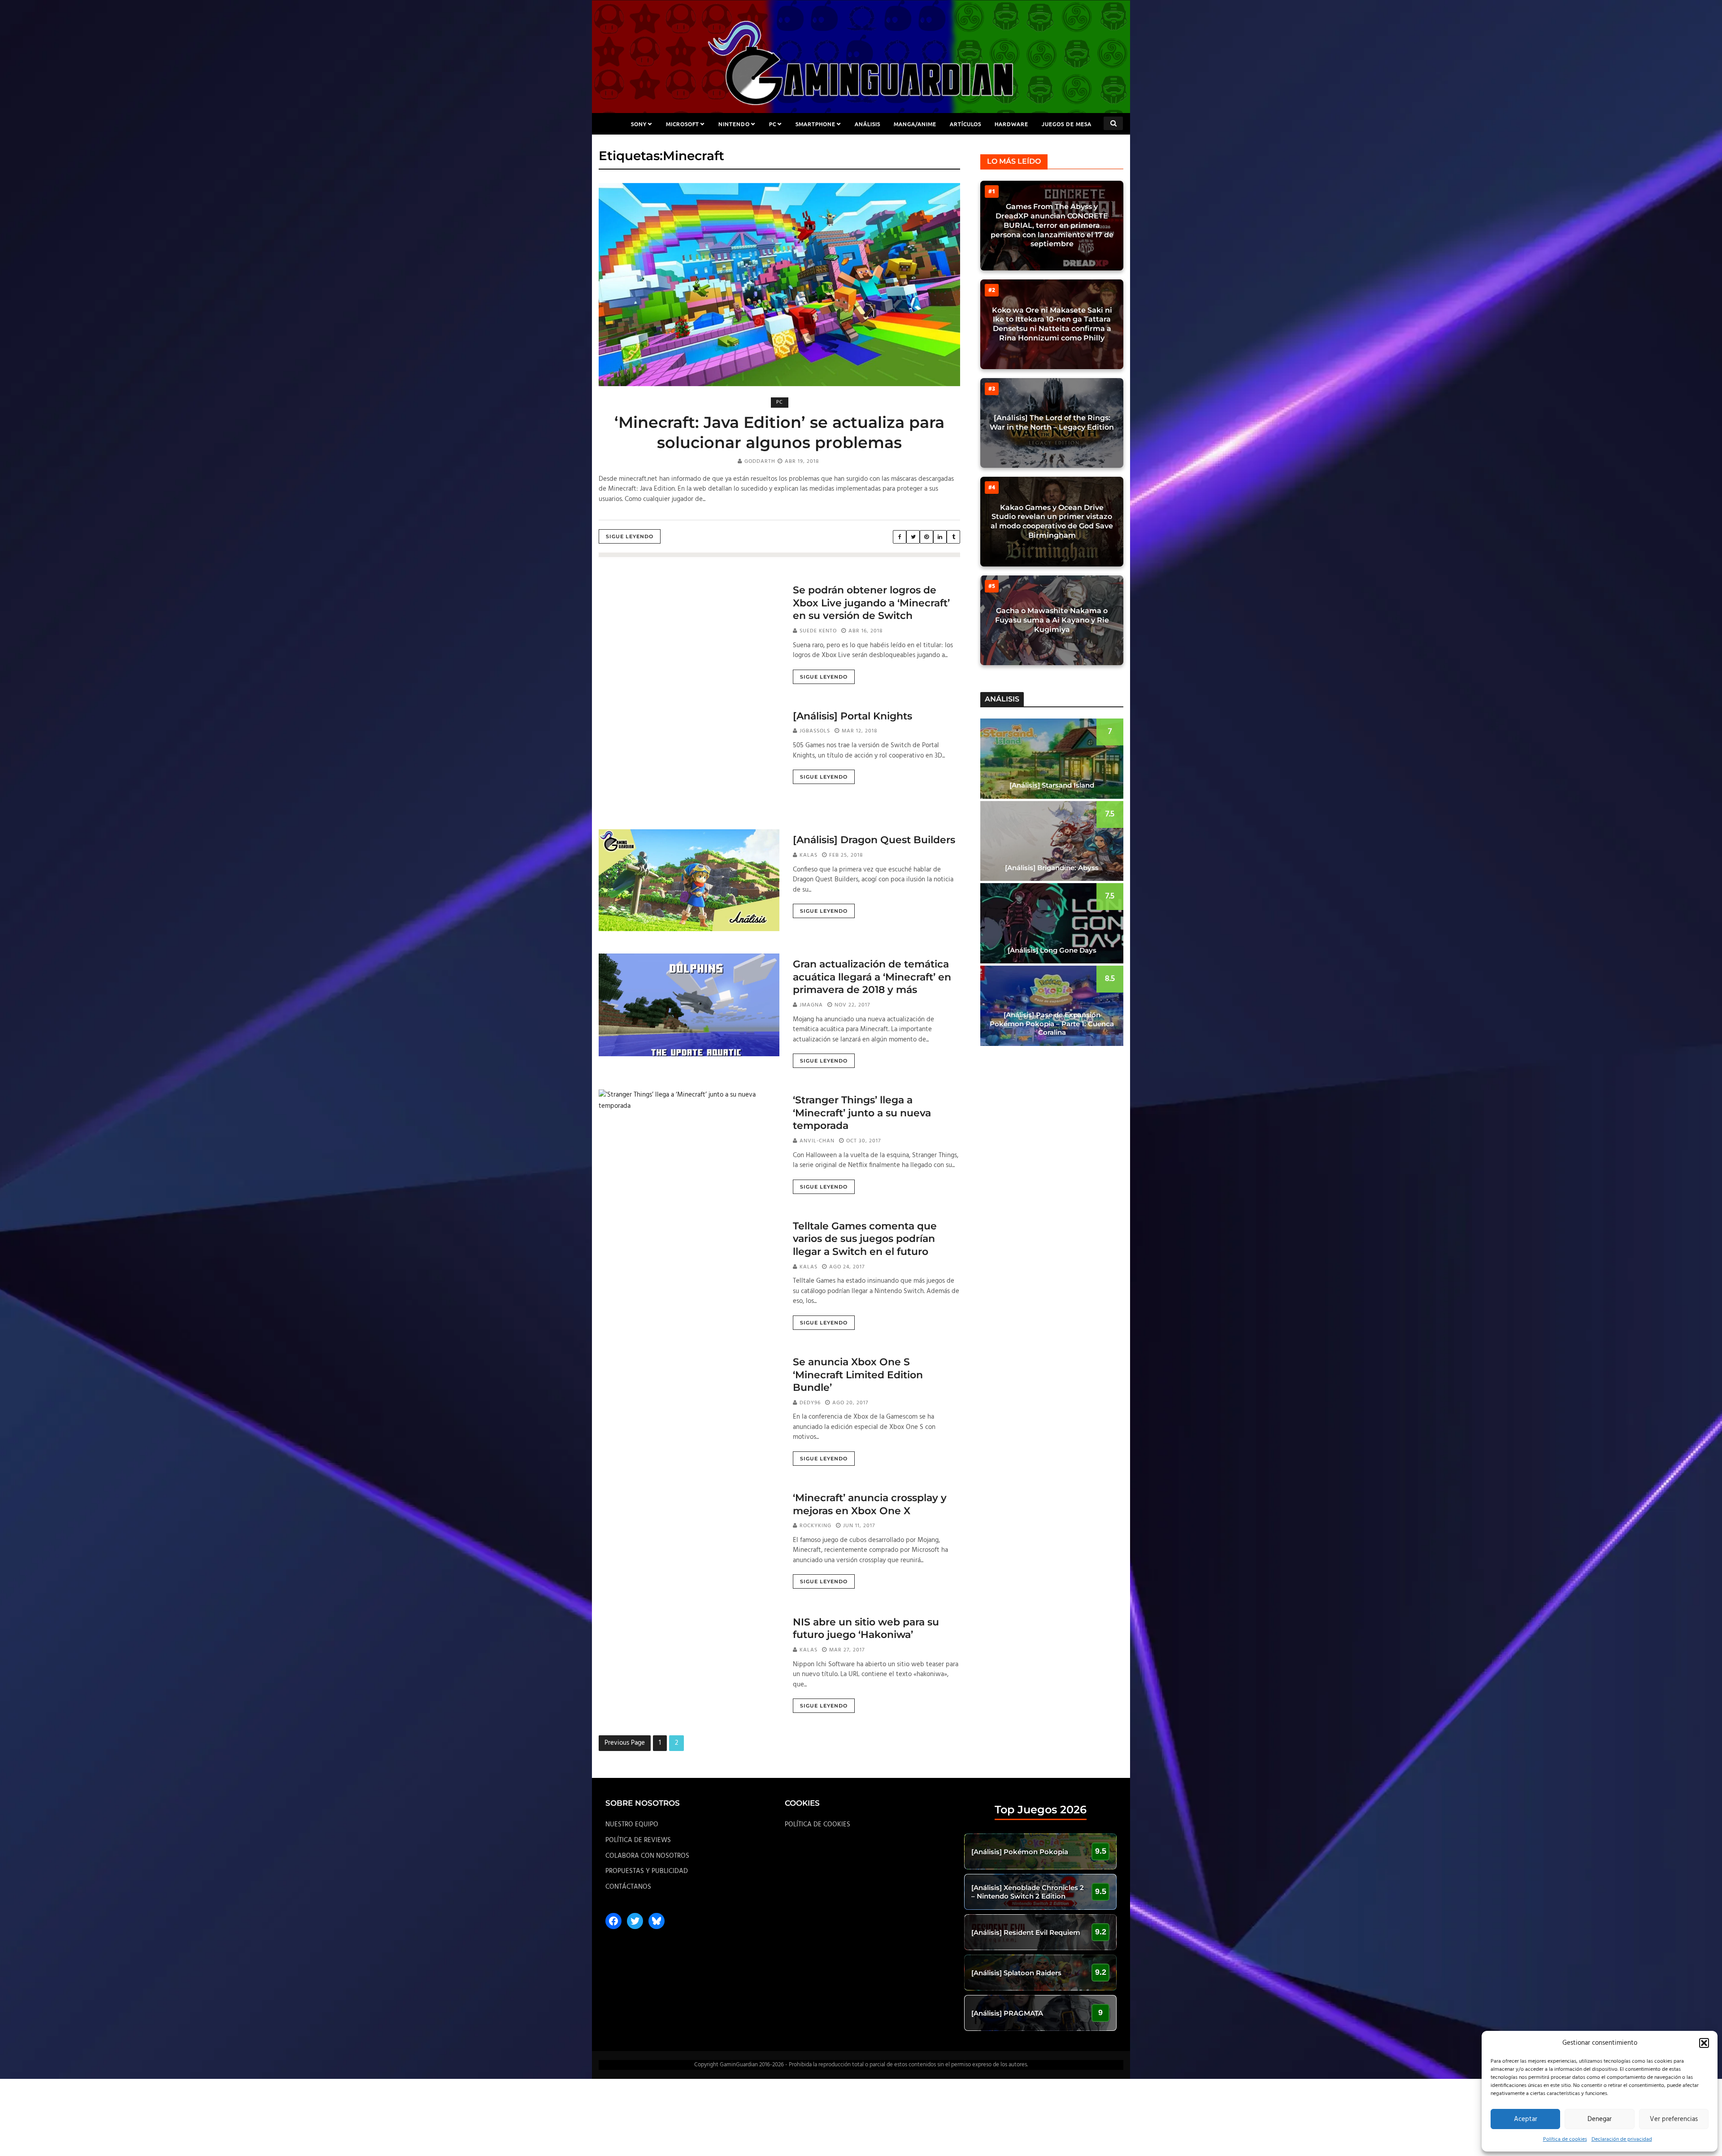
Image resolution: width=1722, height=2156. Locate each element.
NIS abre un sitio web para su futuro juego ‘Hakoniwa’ (866, 1629)
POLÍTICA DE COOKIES (818, 1825)
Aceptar (1526, 2119)
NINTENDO (734, 124)
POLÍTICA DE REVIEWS (638, 1840)
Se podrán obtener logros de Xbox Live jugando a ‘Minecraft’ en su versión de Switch (871, 603)
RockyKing (815, 1526)
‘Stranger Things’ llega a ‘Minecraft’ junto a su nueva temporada (862, 1113)
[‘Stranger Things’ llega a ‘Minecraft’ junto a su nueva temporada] (689, 1101)
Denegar (1600, 2119)
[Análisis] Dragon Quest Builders (874, 840)
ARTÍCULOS (965, 124)
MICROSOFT (683, 124)
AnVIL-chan (817, 1141)
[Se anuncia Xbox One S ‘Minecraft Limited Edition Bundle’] (689, 1400)
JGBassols (815, 731)
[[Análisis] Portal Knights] (689, 756)
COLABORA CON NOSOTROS (647, 1856)
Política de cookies (1565, 2139)
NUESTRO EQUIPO (632, 1825)
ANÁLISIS (868, 124)
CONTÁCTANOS (628, 1887)
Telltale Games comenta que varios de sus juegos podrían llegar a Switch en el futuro (865, 1239)
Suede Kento (818, 631)
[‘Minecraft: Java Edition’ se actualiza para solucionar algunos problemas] (779, 285)
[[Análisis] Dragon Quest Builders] (689, 880)
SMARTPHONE (815, 124)
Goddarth (760, 462)
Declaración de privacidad (1622, 2139)
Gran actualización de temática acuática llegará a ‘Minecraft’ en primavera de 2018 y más (872, 977)
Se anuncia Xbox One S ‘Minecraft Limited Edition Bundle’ (858, 1375)
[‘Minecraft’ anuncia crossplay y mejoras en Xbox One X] (689, 1538)
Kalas (809, 855)
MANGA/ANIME (915, 124)
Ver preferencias (1674, 2119)
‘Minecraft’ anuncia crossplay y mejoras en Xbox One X (870, 1504)
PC (773, 124)
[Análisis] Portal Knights (852, 716)
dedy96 (810, 1403)
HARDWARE (1011, 124)
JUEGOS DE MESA (1067, 124)
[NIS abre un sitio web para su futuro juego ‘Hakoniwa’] (689, 1662)
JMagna (811, 1005)
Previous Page (625, 1743)
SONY (639, 124)
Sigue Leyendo (630, 536)
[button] (1704, 2043)
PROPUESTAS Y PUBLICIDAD (647, 1871)
